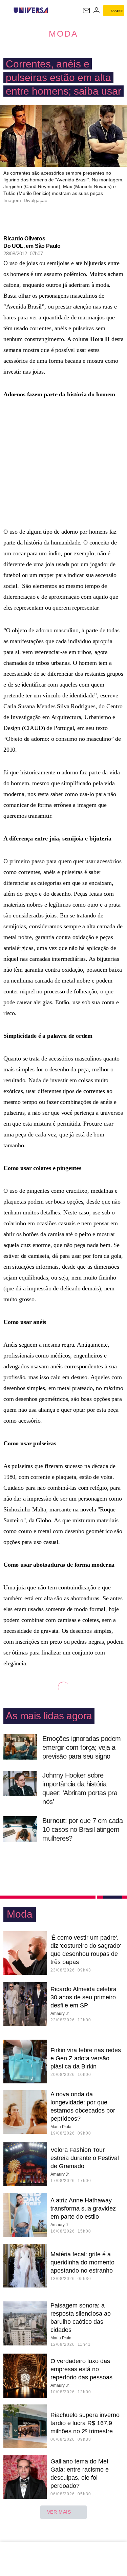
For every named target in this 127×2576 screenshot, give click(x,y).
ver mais (59, 2512)
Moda (63, 34)
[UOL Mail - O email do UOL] (86, 11)
